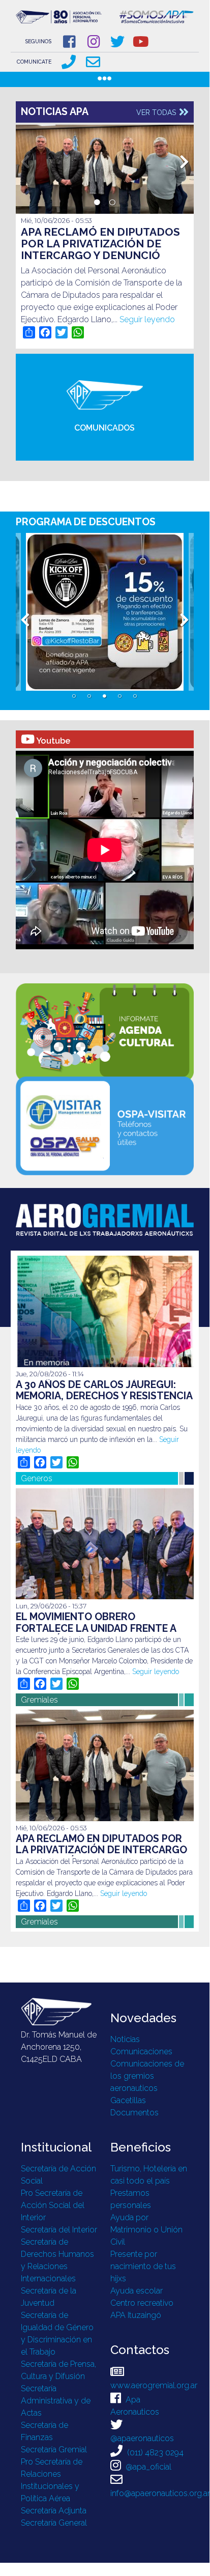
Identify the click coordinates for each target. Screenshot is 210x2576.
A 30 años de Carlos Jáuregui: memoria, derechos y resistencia (104, 1390)
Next (185, 159)
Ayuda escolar (137, 2291)
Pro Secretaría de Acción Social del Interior (53, 2205)
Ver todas (157, 112)
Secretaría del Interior (59, 2230)
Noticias (125, 2039)
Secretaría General (54, 2523)
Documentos (134, 2113)
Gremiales (39, 1700)
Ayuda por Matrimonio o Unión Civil (146, 2230)
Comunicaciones (141, 2051)
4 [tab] (120, 696)
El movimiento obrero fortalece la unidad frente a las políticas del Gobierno (96, 1628)
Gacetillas (128, 2100)
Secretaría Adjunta (54, 2511)
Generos (37, 1478)
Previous (25, 159)
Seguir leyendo (147, 319)
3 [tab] (105, 696)
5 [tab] (135, 696)
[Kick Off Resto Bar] (105, 612)
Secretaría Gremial (54, 2450)
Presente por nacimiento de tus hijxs (143, 2266)
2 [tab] (112, 203)
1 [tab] (97, 203)
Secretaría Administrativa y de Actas (56, 2401)
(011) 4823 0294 (154, 2453)
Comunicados (104, 428)
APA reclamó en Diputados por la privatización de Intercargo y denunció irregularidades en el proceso (100, 255)
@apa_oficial (147, 2467)
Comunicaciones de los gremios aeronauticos (147, 2076)
